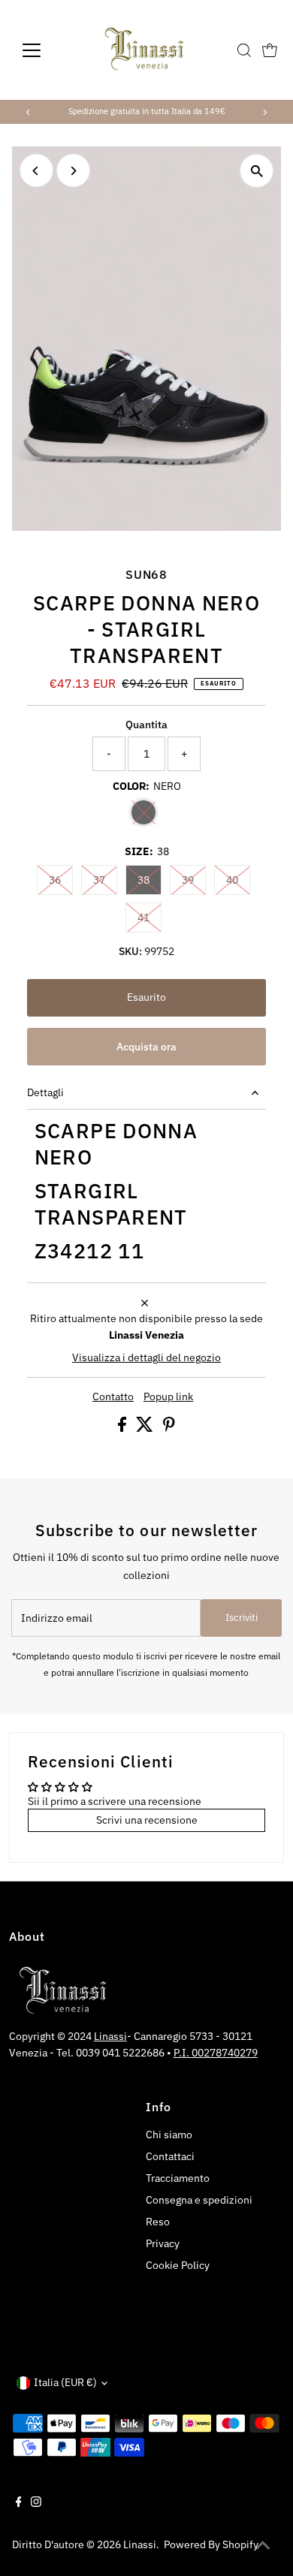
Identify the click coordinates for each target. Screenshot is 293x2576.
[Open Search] (244, 50)
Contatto (113, 1397)
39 (194, 880)
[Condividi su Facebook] (123, 1428)
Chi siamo (169, 2135)
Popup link (168, 1397)
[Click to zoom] (257, 171)
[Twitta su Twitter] (146, 1428)
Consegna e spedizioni (199, 2200)
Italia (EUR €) (65, 2382)
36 (61, 880)
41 (150, 917)
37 (105, 880)
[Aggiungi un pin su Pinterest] (169, 1428)
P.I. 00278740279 (216, 2053)
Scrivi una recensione (147, 1820)
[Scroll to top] (263, 2546)
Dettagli (45, 1092)
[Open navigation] (44, 50)
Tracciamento (178, 2178)
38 (150, 880)
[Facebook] (19, 2503)
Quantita (146, 725)
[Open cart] (270, 50)
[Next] (264, 112)
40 (238, 880)
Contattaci (170, 2156)
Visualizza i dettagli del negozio (146, 1358)
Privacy (163, 2243)
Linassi (110, 2036)
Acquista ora (146, 1047)
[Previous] (29, 112)
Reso (158, 2222)
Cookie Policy (178, 2265)
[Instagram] (36, 2503)
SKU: (130, 951)
